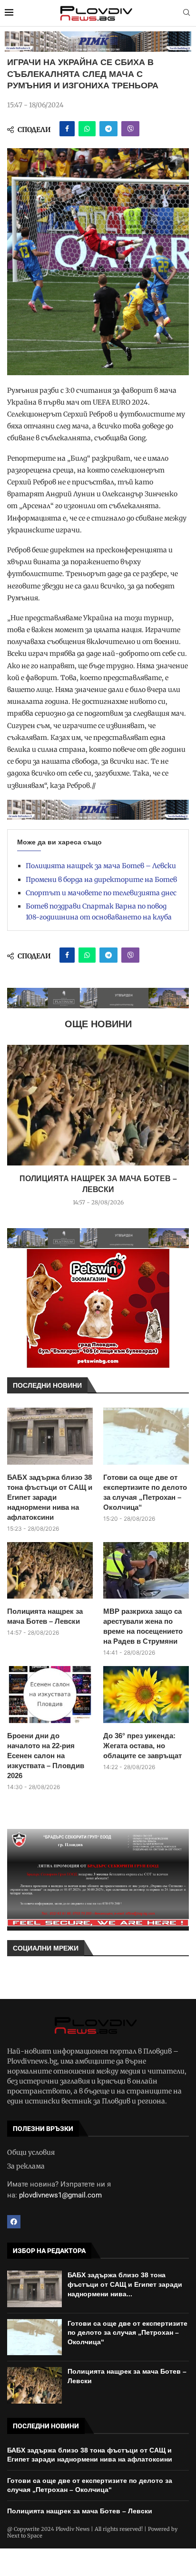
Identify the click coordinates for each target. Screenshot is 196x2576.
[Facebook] (14, 2222)
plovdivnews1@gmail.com (60, 2195)
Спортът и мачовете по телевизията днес (101, 893)
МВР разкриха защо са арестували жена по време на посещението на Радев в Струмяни (143, 1626)
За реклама (26, 2166)
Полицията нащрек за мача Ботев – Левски (101, 866)
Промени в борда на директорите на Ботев (101, 880)
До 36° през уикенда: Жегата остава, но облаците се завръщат (142, 1746)
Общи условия (31, 2152)
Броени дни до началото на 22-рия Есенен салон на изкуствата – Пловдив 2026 (46, 1756)
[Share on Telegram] (108, 129)
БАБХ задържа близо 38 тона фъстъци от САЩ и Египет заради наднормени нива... (125, 2284)
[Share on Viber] (130, 129)
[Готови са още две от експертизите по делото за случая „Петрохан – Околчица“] (146, 1436)
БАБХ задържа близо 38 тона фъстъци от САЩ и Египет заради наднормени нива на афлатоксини (50, 1497)
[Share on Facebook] (67, 129)
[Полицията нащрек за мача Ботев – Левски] (98, 1105)
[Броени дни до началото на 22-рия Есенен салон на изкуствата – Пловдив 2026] (50, 1695)
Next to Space (25, 2536)
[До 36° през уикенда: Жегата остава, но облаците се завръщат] (146, 1695)
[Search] (186, 13)
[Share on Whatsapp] (87, 129)
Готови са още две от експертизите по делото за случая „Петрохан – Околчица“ (145, 1492)
